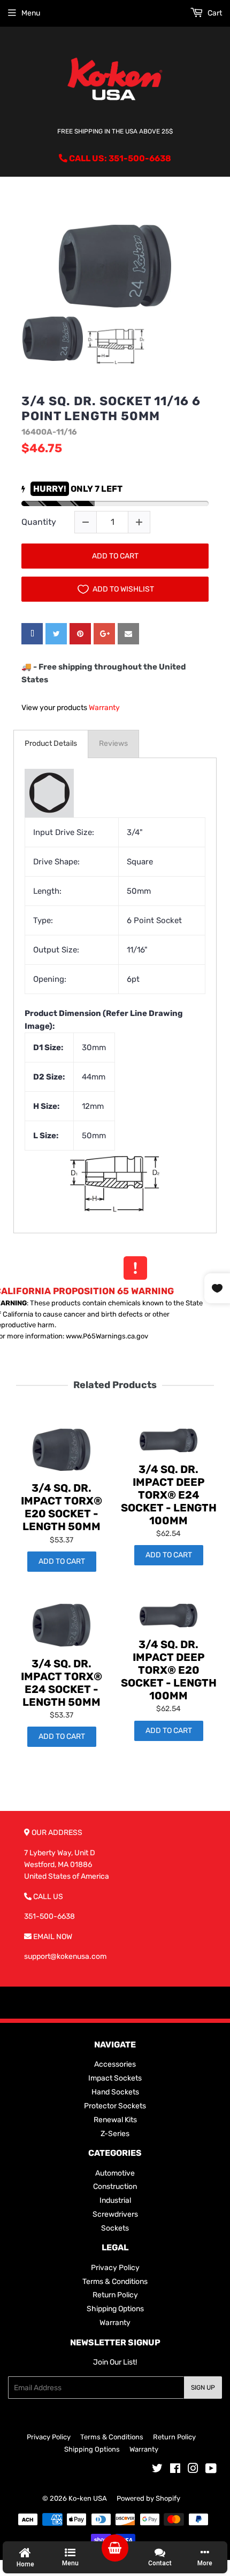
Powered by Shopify (148, 2498)
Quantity (39, 522)
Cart (214, 13)
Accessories (115, 2064)
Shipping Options (115, 2309)
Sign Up (203, 2388)
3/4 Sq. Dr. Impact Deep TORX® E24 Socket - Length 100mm (169, 1495)
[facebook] (32, 634)
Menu (31, 13)
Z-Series (115, 2134)
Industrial (115, 2200)
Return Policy (115, 2295)
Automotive (115, 2173)
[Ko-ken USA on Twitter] (157, 2470)
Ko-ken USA (88, 2498)
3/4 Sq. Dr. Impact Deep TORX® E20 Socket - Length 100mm (169, 1670)
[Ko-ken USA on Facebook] (175, 2470)
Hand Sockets (115, 2092)
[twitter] (56, 634)
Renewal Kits (115, 2120)
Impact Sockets (115, 2078)
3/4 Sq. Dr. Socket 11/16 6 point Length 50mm (111, 409)
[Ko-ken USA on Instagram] (193, 2470)
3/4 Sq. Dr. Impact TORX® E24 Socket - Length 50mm (62, 1683)
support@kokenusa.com (65, 1956)
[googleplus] (104, 634)
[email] (128, 634)
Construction (115, 2187)
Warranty (104, 708)
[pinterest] (80, 634)
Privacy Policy (115, 2268)
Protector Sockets (115, 2106)
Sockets (115, 2228)
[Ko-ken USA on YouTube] (211, 2470)
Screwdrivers (115, 2214)
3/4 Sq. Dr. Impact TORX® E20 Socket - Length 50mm (62, 1507)
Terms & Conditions (115, 2282)
